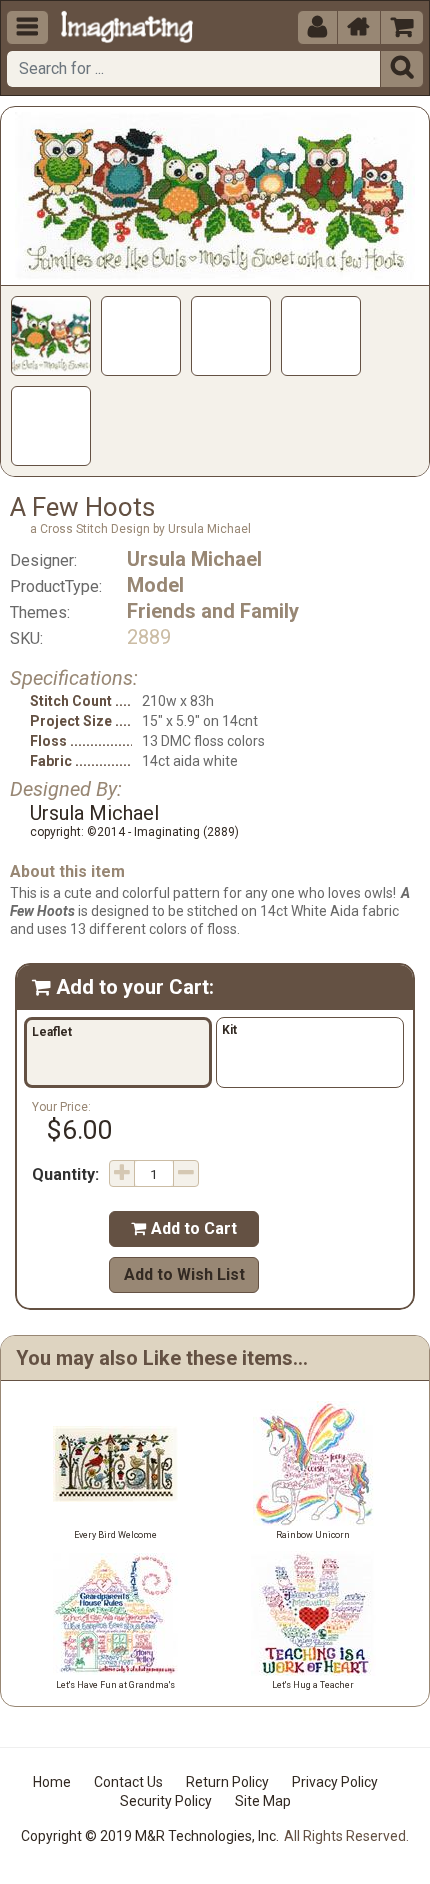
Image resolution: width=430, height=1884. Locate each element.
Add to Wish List (184, 1274)
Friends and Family (213, 611)
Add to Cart (184, 1228)
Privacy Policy (335, 1782)
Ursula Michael (194, 559)
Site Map (263, 1801)
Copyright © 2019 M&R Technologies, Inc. (150, 1836)
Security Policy (166, 1801)
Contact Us (128, 1782)
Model (155, 585)
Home (52, 1782)
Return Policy (227, 1782)
